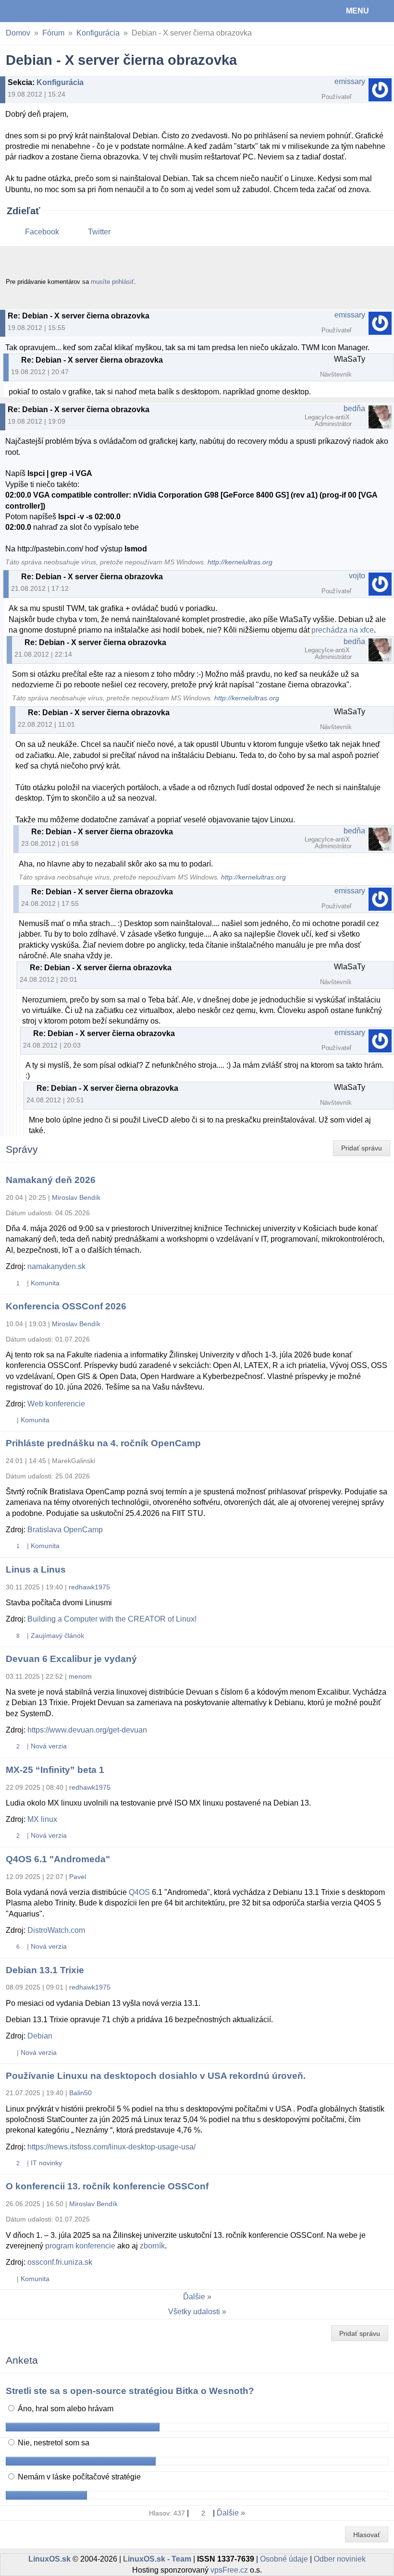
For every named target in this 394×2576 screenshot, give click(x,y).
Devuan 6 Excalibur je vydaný (71, 1659)
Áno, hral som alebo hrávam (65, 2409)
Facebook (42, 232)
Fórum (53, 33)
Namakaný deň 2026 (51, 1180)
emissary (350, 81)
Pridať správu (362, 1148)
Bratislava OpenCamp (65, 1530)
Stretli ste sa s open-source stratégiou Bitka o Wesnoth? (130, 2391)
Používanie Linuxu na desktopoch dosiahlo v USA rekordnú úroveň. (156, 2076)
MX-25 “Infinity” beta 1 (55, 1770)
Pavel (78, 1877)
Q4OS (139, 1892)
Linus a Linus (36, 1569)
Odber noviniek (340, 2559)
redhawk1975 (89, 1587)
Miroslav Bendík (76, 1197)
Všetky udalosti (194, 2312)
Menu (357, 11)
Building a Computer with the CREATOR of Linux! (112, 1619)
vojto (357, 576)
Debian (40, 2036)
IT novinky (46, 2163)
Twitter (99, 232)
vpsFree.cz (229, 2570)
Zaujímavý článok (57, 1636)
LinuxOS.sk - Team (157, 2559)
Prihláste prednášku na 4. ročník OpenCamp (103, 1443)
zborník (152, 2246)
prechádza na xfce (343, 630)
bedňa (354, 409)
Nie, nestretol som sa (53, 2443)
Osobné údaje (284, 2559)
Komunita (45, 1283)
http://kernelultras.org (240, 562)
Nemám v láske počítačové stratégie (78, 2477)
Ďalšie (194, 2297)
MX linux (42, 1819)
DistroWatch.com (56, 1930)
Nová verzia (49, 1746)
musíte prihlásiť (112, 282)
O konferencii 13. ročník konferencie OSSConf (107, 2186)
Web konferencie (56, 1404)
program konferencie (80, 2246)
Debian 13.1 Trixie (45, 1970)
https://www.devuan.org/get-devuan (87, 1730)
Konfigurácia (98, 33)
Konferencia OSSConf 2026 (66, 1306)
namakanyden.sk (56, 1266)
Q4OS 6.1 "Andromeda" (58, 1859)
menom (80, 1676)
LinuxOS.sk (39, 11)
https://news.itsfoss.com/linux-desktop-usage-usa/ (111, 2147)
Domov (18, 33)
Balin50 (80, 2093)
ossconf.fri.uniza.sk (60, 2262)
